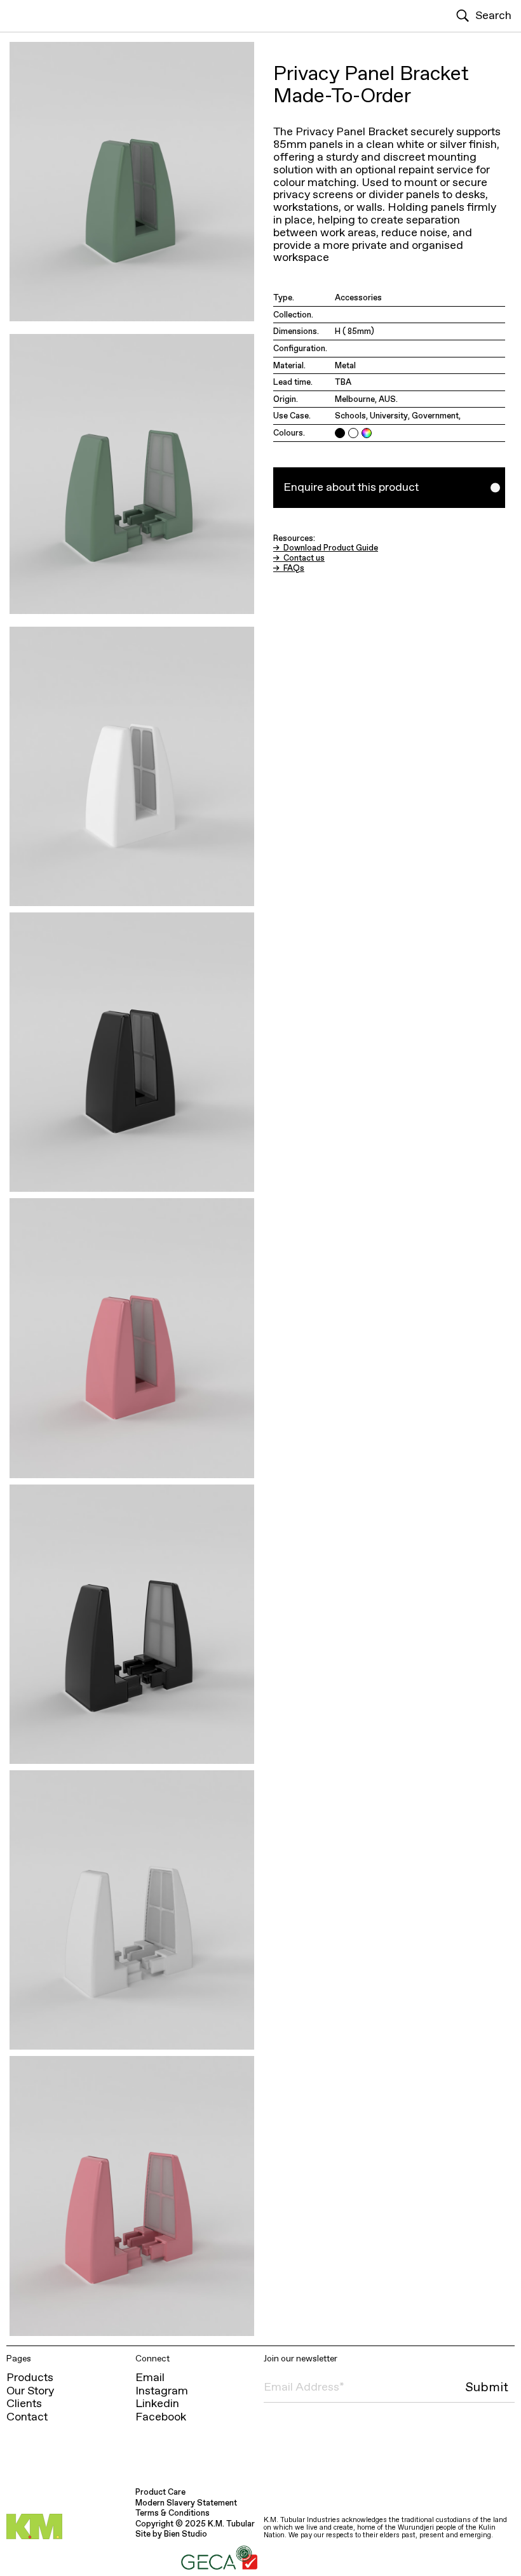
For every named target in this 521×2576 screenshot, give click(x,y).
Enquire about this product (351, 487)
